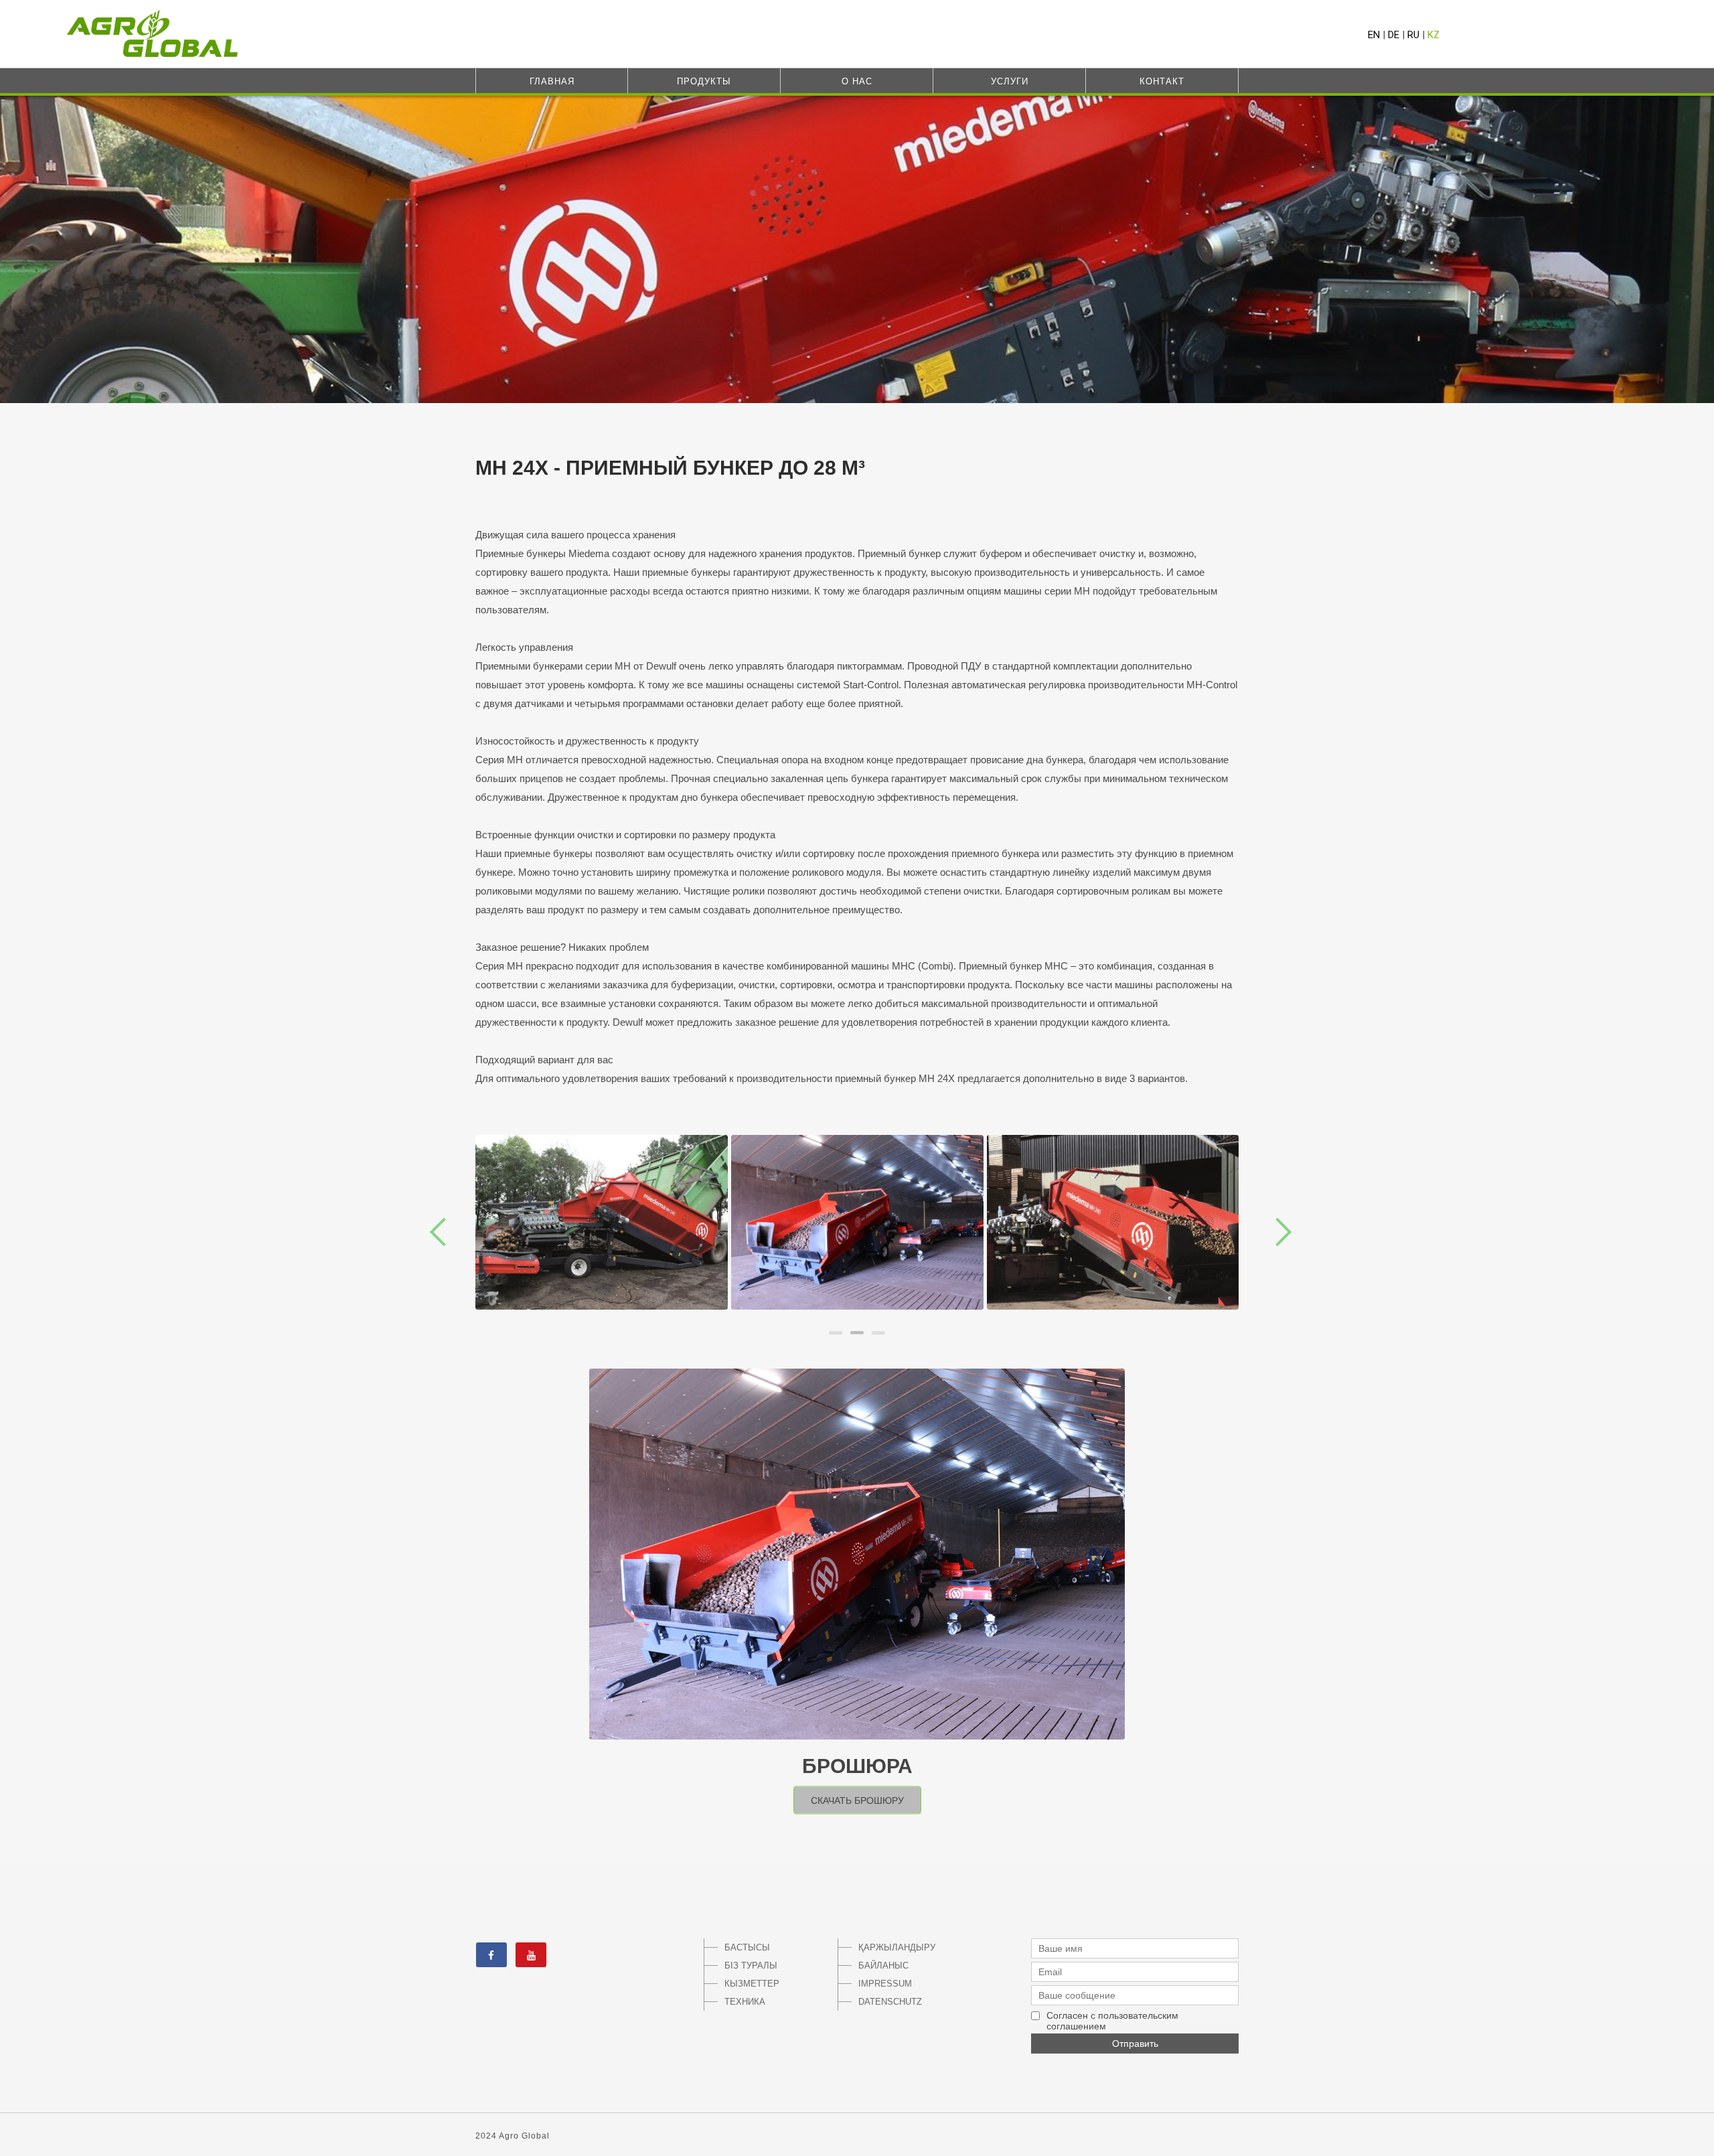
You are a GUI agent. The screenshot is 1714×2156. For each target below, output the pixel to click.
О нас (857, 81)
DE (1394, 35)
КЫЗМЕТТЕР (752, 1984)
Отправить (1135, 2044)
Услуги (1010, 81)
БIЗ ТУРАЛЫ (751, 1966)
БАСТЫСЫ (747, 1947)
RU (1413, 35)
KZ (1433, 35)
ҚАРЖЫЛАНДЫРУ (894, 1947)
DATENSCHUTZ (890, 2002)
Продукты (704, 81)
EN (1374, 35)
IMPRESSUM (885, 1984)
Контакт (1162, 81)
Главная (552, 81)
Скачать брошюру (857, 1800)
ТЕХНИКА (745, 2002)
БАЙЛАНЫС (883, 1966)
